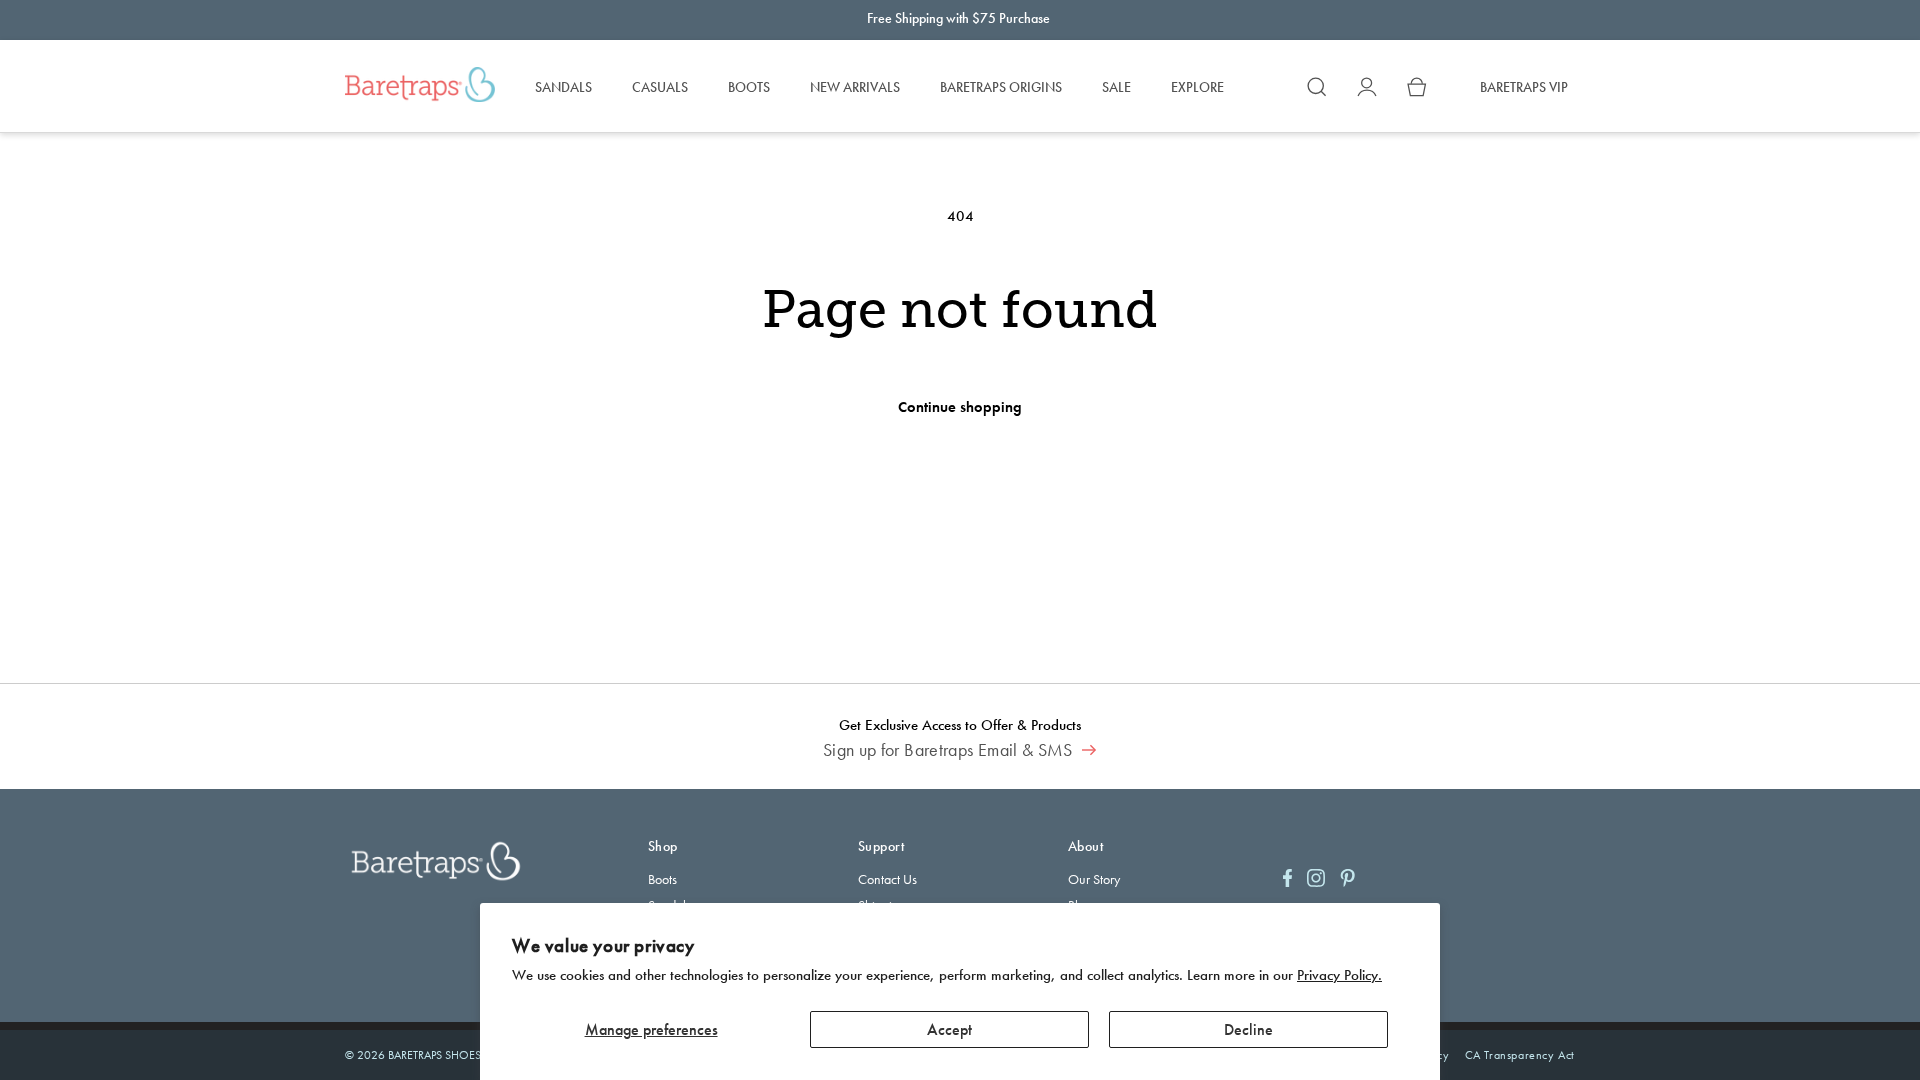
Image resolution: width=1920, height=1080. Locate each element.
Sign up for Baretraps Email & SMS (950, 750)
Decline (1248, 1029)
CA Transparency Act (1520, 1055)
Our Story (1094, 879)
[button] (1317, 87)
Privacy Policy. (1339, 975)
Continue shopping (960, 407)
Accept (949, 1029)
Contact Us (887, 879)
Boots (662, 879)
